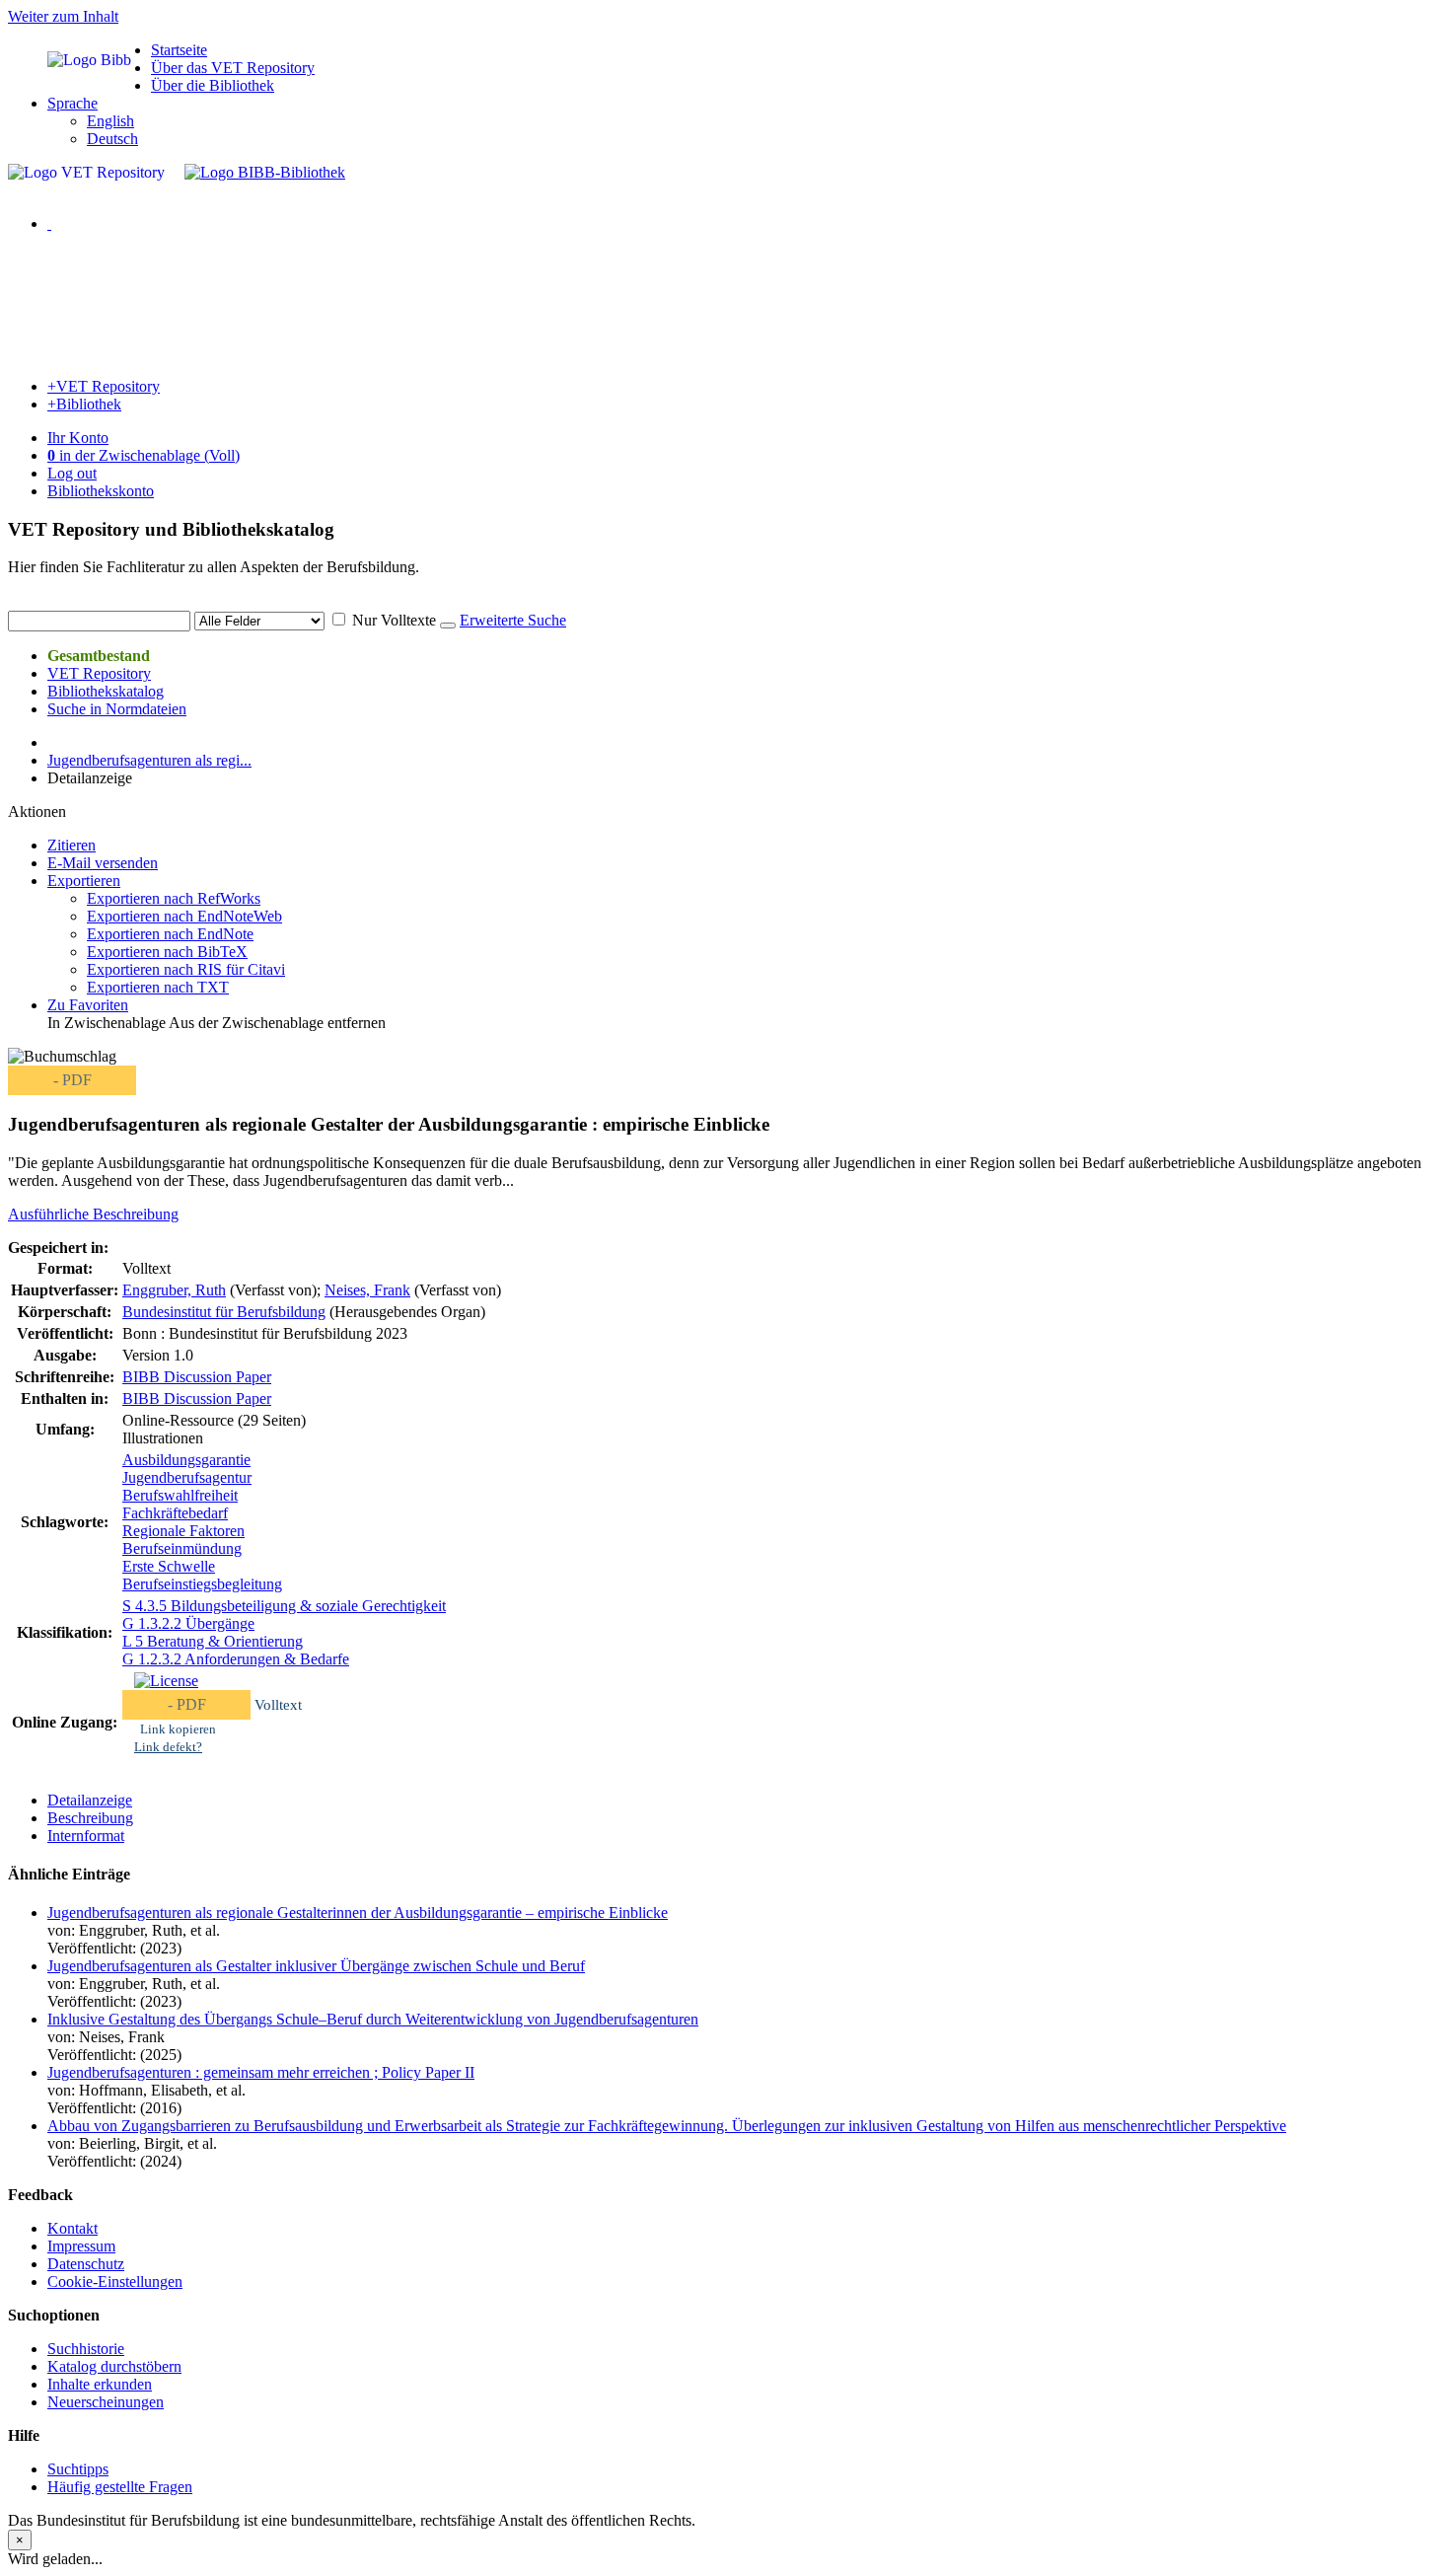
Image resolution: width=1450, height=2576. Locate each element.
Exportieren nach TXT (158, 987)
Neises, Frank (367, 1290)
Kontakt (72, 2228)
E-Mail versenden (103, 863)
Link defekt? (168, 1747)
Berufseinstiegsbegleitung (202, 1584)
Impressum (81, 2246)
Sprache (72, 103)
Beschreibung (90, 1818)
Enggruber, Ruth (174, 1290)
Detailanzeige (90, 1800)
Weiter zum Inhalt (63, 16)
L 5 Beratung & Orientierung (213, 1641)
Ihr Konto (78, 438)
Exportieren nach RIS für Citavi (186, 969)
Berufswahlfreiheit (180, 1495)
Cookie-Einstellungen (115, 2282)
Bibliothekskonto (101, 491)
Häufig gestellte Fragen (120, 2487)
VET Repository (104, 386)
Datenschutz (86, 2264)
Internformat (86, 1836)
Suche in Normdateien (117, 709)
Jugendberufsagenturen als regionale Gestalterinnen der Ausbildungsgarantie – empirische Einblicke (358, 1913)
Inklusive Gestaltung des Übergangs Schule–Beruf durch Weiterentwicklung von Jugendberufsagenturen (373, 2019)
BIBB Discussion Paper (197, 1377)
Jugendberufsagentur (187, 1477)
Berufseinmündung (182, 1548)
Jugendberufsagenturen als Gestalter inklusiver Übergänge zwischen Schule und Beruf (316, 1966)
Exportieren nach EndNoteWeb (184, 916)
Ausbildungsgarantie (186, 1460)
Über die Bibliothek (213, 85)
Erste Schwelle (169, 1566)
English (110, 121)
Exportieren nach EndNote (170, 934)
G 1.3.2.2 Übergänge (188, 1623)
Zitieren (72, 845)
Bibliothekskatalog (106, 691)
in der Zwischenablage (144, 455)
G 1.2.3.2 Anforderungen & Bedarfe (236, 1659)
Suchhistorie (86, 2349)
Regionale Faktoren (183, 1531)
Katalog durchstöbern (114, 2366)
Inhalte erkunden (100, 2384)
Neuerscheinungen (106, 2402)
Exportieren (84, 881)
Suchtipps (78, 2469)
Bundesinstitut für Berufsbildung (224, 1312)
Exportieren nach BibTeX (167, 952)
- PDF (72, 1080)
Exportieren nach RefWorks (174, 898)
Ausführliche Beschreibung (93, 1214)
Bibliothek (84, 404)
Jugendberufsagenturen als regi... (149, 760)
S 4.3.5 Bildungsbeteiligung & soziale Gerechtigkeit (284, 1606)
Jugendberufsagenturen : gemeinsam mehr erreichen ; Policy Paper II (261, 2072)
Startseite (179, 50)
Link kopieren (178, 1729)
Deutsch (112, 139)
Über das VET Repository (233, 68)
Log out (72, 473)
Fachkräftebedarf (175, 1513)
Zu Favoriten (88, 1005)
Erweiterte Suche (513, 620)
